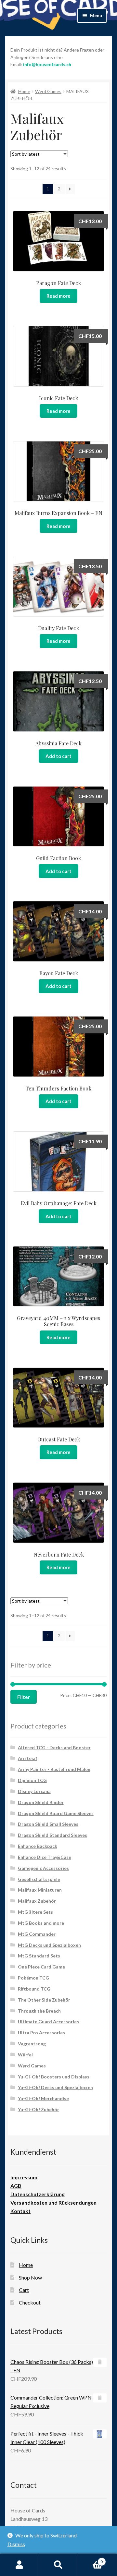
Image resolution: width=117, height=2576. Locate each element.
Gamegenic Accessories (43, 1868)
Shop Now (30, 2277)
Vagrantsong (32, 2044)
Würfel (25, 2055)
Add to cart (58, 756)
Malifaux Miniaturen (40, 1890)
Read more (58, 296)
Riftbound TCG (34, 1989)
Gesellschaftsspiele (39, 1879)
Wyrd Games (48, 91)
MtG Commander (37, 1934)
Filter (24, 1697)
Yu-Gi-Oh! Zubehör (39, 2109)
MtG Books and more (41, 1923)
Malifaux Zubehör (37, 1901)
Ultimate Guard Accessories (48, 2022)
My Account (19, 2565)
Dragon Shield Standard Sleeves (52, 1835)
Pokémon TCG (33, 1978)
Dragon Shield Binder (41, 1802)
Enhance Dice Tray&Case (45, 1857)
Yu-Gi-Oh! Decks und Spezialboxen (55, 2087)
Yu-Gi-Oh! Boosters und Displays (54, 2077)
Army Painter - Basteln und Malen (54, 1769)
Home (24, 91)
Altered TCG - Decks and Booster (54, 1747)
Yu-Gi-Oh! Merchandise (43, 2098)
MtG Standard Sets (39, 1956)
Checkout (30, 2302)
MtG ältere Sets (35, 1912)
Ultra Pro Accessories (41, 2033)
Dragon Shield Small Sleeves (48, 1824)
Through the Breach (39, 2011)
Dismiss (16, 2544)
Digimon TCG (32, 1780)
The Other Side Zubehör (44, 2000)
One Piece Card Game (41, 1967)
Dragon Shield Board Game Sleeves (56, 1813)
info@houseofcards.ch (47, 64)
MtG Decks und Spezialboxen (49, 1945)
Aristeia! (27, 1758)
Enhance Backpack (38, 1846)
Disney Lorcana (34, 1791)
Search (58, 2565)
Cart (24, 2290)
